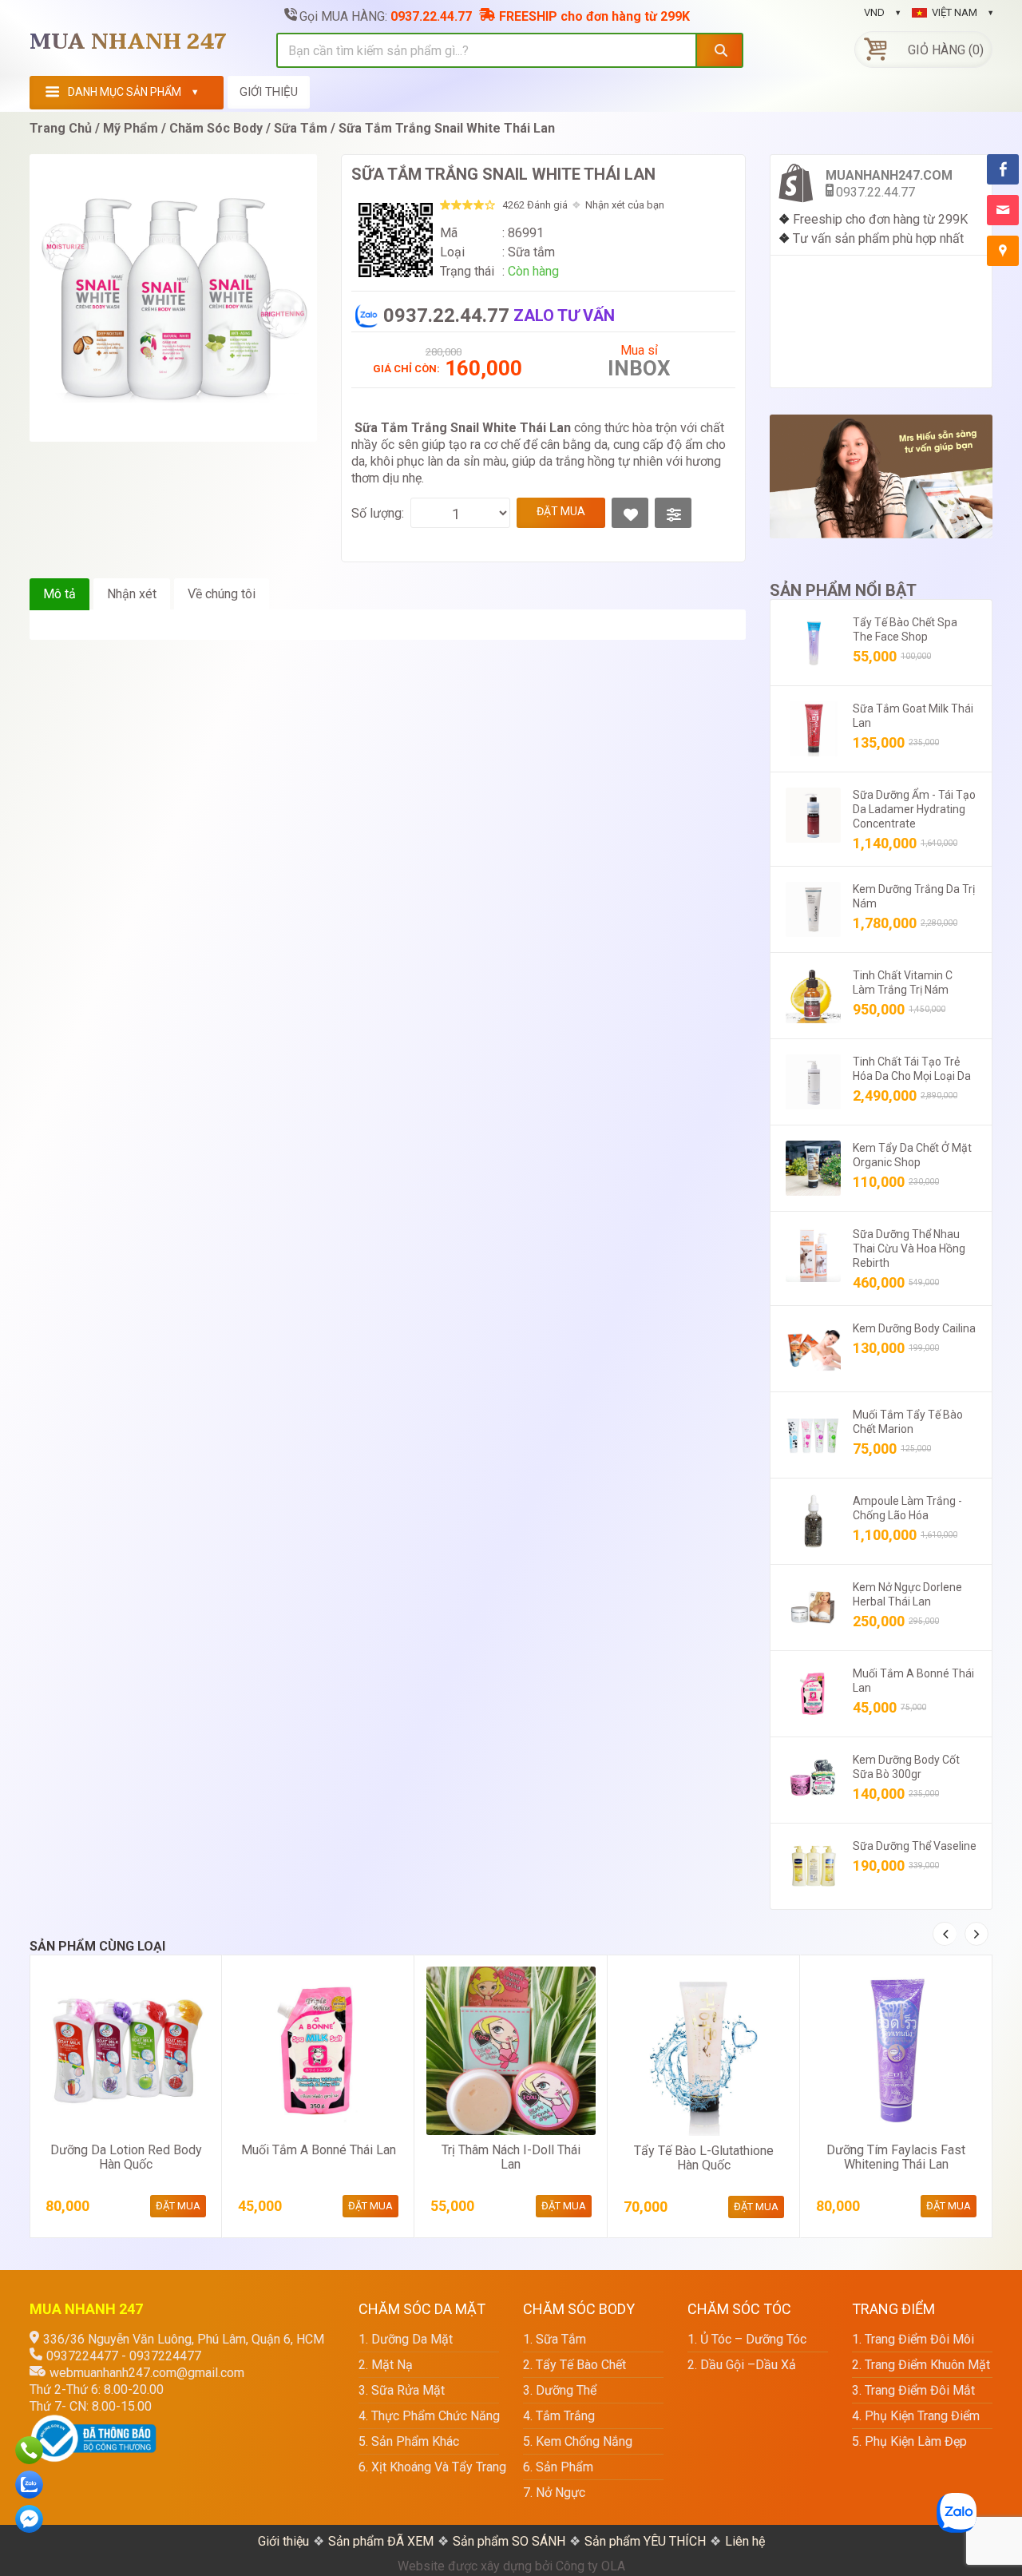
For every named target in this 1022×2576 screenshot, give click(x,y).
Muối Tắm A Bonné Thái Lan (319, 2150)
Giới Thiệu (269, 92)
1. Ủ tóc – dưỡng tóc (747, 2339)
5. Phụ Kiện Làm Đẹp (909, 2441)
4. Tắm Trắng (559, 2416)
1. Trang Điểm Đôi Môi (913, 2339)
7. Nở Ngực (554, 2493)
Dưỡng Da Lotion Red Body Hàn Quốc (126, 2157)
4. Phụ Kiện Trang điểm (916, 2416)
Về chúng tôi (222, 594)
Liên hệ (745, 2541)
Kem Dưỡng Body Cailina (914, 1328)
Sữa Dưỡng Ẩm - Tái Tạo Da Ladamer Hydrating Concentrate (914, 809)
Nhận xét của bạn (625, 205)
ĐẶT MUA (561, 511)
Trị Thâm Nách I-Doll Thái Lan (511, 2157)
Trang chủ (61, 128)
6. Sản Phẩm (558, 2467)
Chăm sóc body (216, 128)
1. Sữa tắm (555, 2339)
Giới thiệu (283, 2541)
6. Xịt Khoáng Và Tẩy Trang (429, 2467)
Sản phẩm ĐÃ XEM (381, 2541)
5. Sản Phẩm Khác (409, 2441)
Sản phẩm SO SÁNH (509, 2541)
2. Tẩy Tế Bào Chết (574, 2365)
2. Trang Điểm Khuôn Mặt (921, 2365)
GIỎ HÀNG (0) (946, 50)
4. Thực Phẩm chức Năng (429, 2416)
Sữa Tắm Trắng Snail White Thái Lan (447, 128)
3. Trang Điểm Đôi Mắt (913, 2390)
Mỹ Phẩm (131, 128)
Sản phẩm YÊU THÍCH (645, 2541)
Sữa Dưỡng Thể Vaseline (915, 1846)
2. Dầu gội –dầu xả (742, 2365)
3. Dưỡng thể (560, 2390)
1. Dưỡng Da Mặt (406, 2339)
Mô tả (59, 594)
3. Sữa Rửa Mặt (402, 2390)
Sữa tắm (301, 128)
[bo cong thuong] (93, 2423)
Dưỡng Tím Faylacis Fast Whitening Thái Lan (896, 2157)
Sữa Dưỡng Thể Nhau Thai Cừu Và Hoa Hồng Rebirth (909, 1248)
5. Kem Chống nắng (578, 2441)
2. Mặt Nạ (386, 2365)
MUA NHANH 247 (129, 42)
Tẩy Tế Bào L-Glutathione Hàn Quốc (704, 2158)
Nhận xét (132, 594)
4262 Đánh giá (535, 205)
